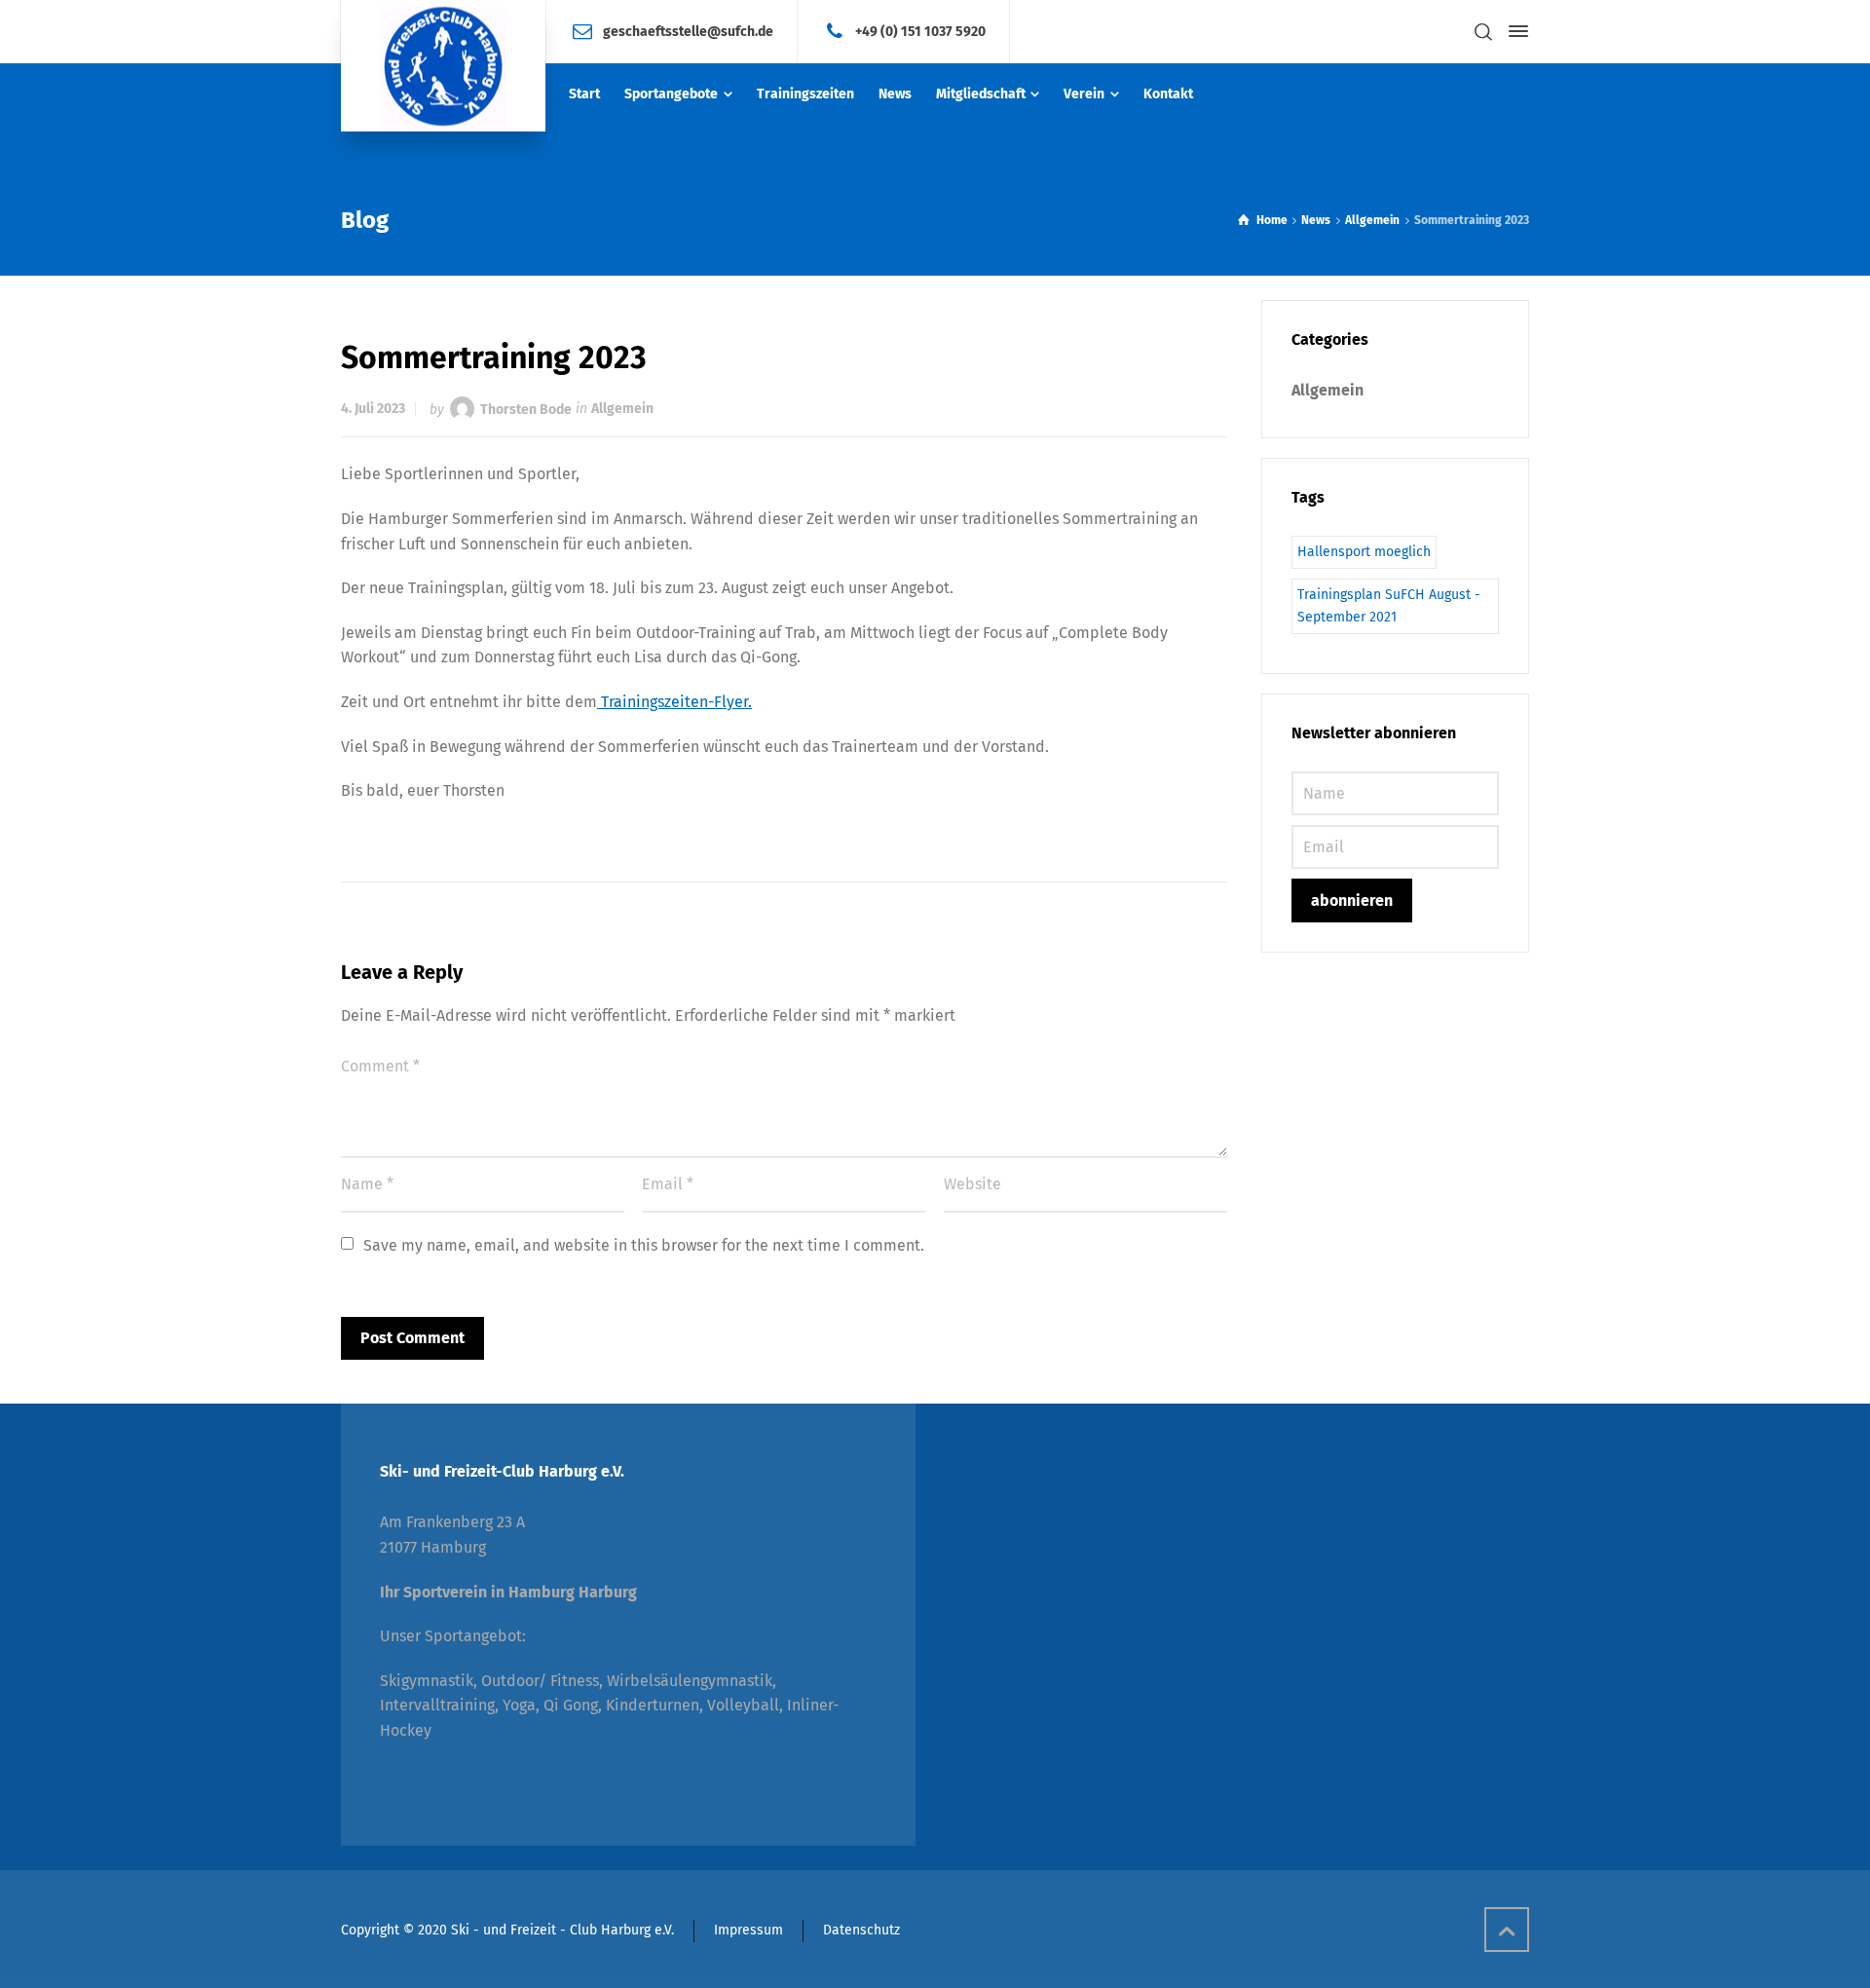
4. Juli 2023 (373, 409)
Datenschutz (861, 1930)
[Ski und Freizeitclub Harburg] (443, 66)
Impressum (748, 1930)
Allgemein (622, 409)
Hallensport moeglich (1364, 552)
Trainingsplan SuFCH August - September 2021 (1389, 605)
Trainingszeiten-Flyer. (674, 702)
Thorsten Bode (526, 409)
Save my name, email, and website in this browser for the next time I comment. (644, 1245)
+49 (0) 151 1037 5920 (920, 31)
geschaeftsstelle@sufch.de (688, 31)
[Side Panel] (1515, 31)
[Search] (1483, 32)
